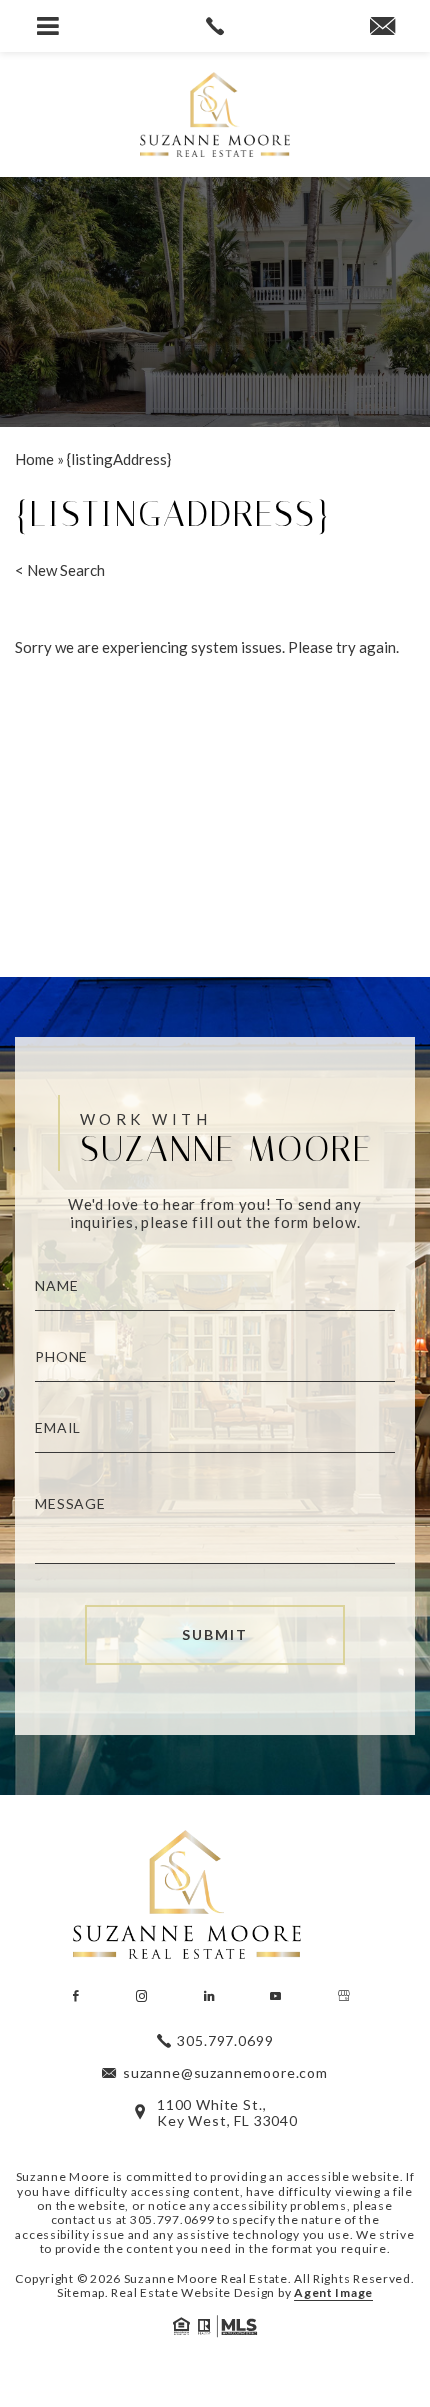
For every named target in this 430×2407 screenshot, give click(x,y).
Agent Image (333, 2292)
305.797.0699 (172, 2219)
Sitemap (81, 2292)
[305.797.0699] (214, 26)
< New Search (60, 570)
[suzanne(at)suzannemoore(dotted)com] (382, 27)
